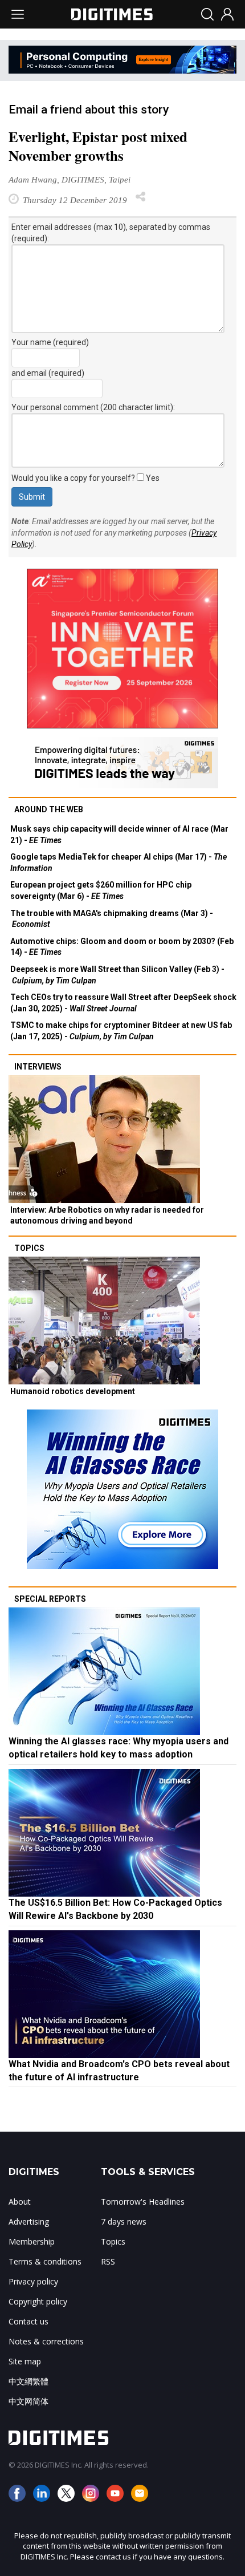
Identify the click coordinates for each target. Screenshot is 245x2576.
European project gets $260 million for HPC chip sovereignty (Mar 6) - (101, 890)
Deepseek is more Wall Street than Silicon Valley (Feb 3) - (117, 975)
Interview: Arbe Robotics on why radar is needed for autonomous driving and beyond (107, 1216)
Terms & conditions (45, 2261)
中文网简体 (28, 2401)
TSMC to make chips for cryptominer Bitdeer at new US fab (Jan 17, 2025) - (121, 1031)
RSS (108, 2261)
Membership (32, 2241)
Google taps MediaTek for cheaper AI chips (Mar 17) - (119, 862)
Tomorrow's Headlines (143, 2202)
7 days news (124, 2221)
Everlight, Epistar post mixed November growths (98, 146)
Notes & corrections (46, 2341)
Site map (25, 2361)
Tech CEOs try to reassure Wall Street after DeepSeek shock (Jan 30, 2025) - (123, 1003)
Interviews (38, 1067)
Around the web (49, 809)
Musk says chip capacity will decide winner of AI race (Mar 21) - (119, 835)
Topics (29, 1248)
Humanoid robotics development (73, 1391)
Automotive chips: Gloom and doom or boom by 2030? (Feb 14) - (122, 947)
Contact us (28, 2321)
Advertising (29, 2221)
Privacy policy (33, 2281)
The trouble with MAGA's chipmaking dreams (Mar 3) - (112, 919)
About (20, 2202)
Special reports (50, 1599)
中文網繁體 (28, 2381)
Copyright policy (38, 2301)
